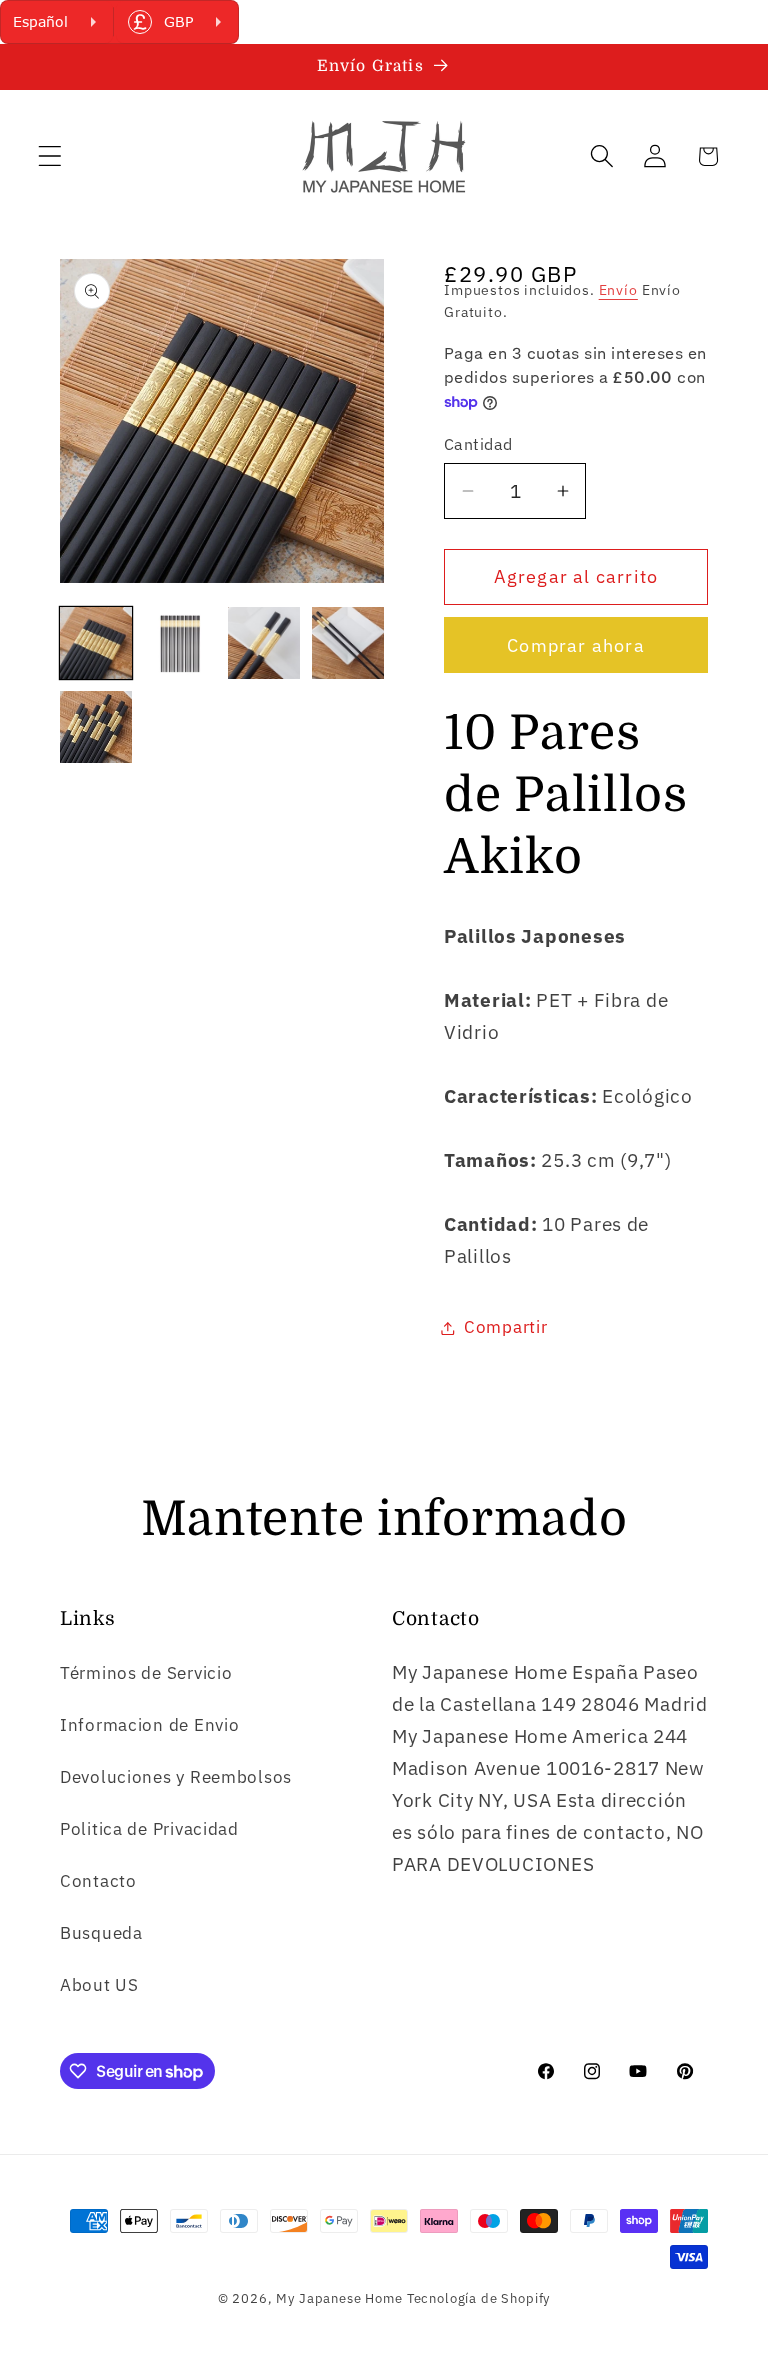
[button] (50, 156)
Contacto (98, 1881)
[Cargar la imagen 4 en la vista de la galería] (348, 643)
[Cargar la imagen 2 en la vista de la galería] (180, 643)
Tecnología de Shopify (479, 2298)
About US (99, 1985)
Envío (618, 289)
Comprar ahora (576, 645)
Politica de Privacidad (149, 1829)
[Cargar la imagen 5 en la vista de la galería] (96, 727)
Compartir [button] (505, 1327)
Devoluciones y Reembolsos (176, 1777)
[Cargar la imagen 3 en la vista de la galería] (264, 643)
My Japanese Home (339, 2298)
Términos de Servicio (146, 1673)
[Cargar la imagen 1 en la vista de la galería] (96, 643)
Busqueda (101, 1933)
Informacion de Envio (149, 1725)
